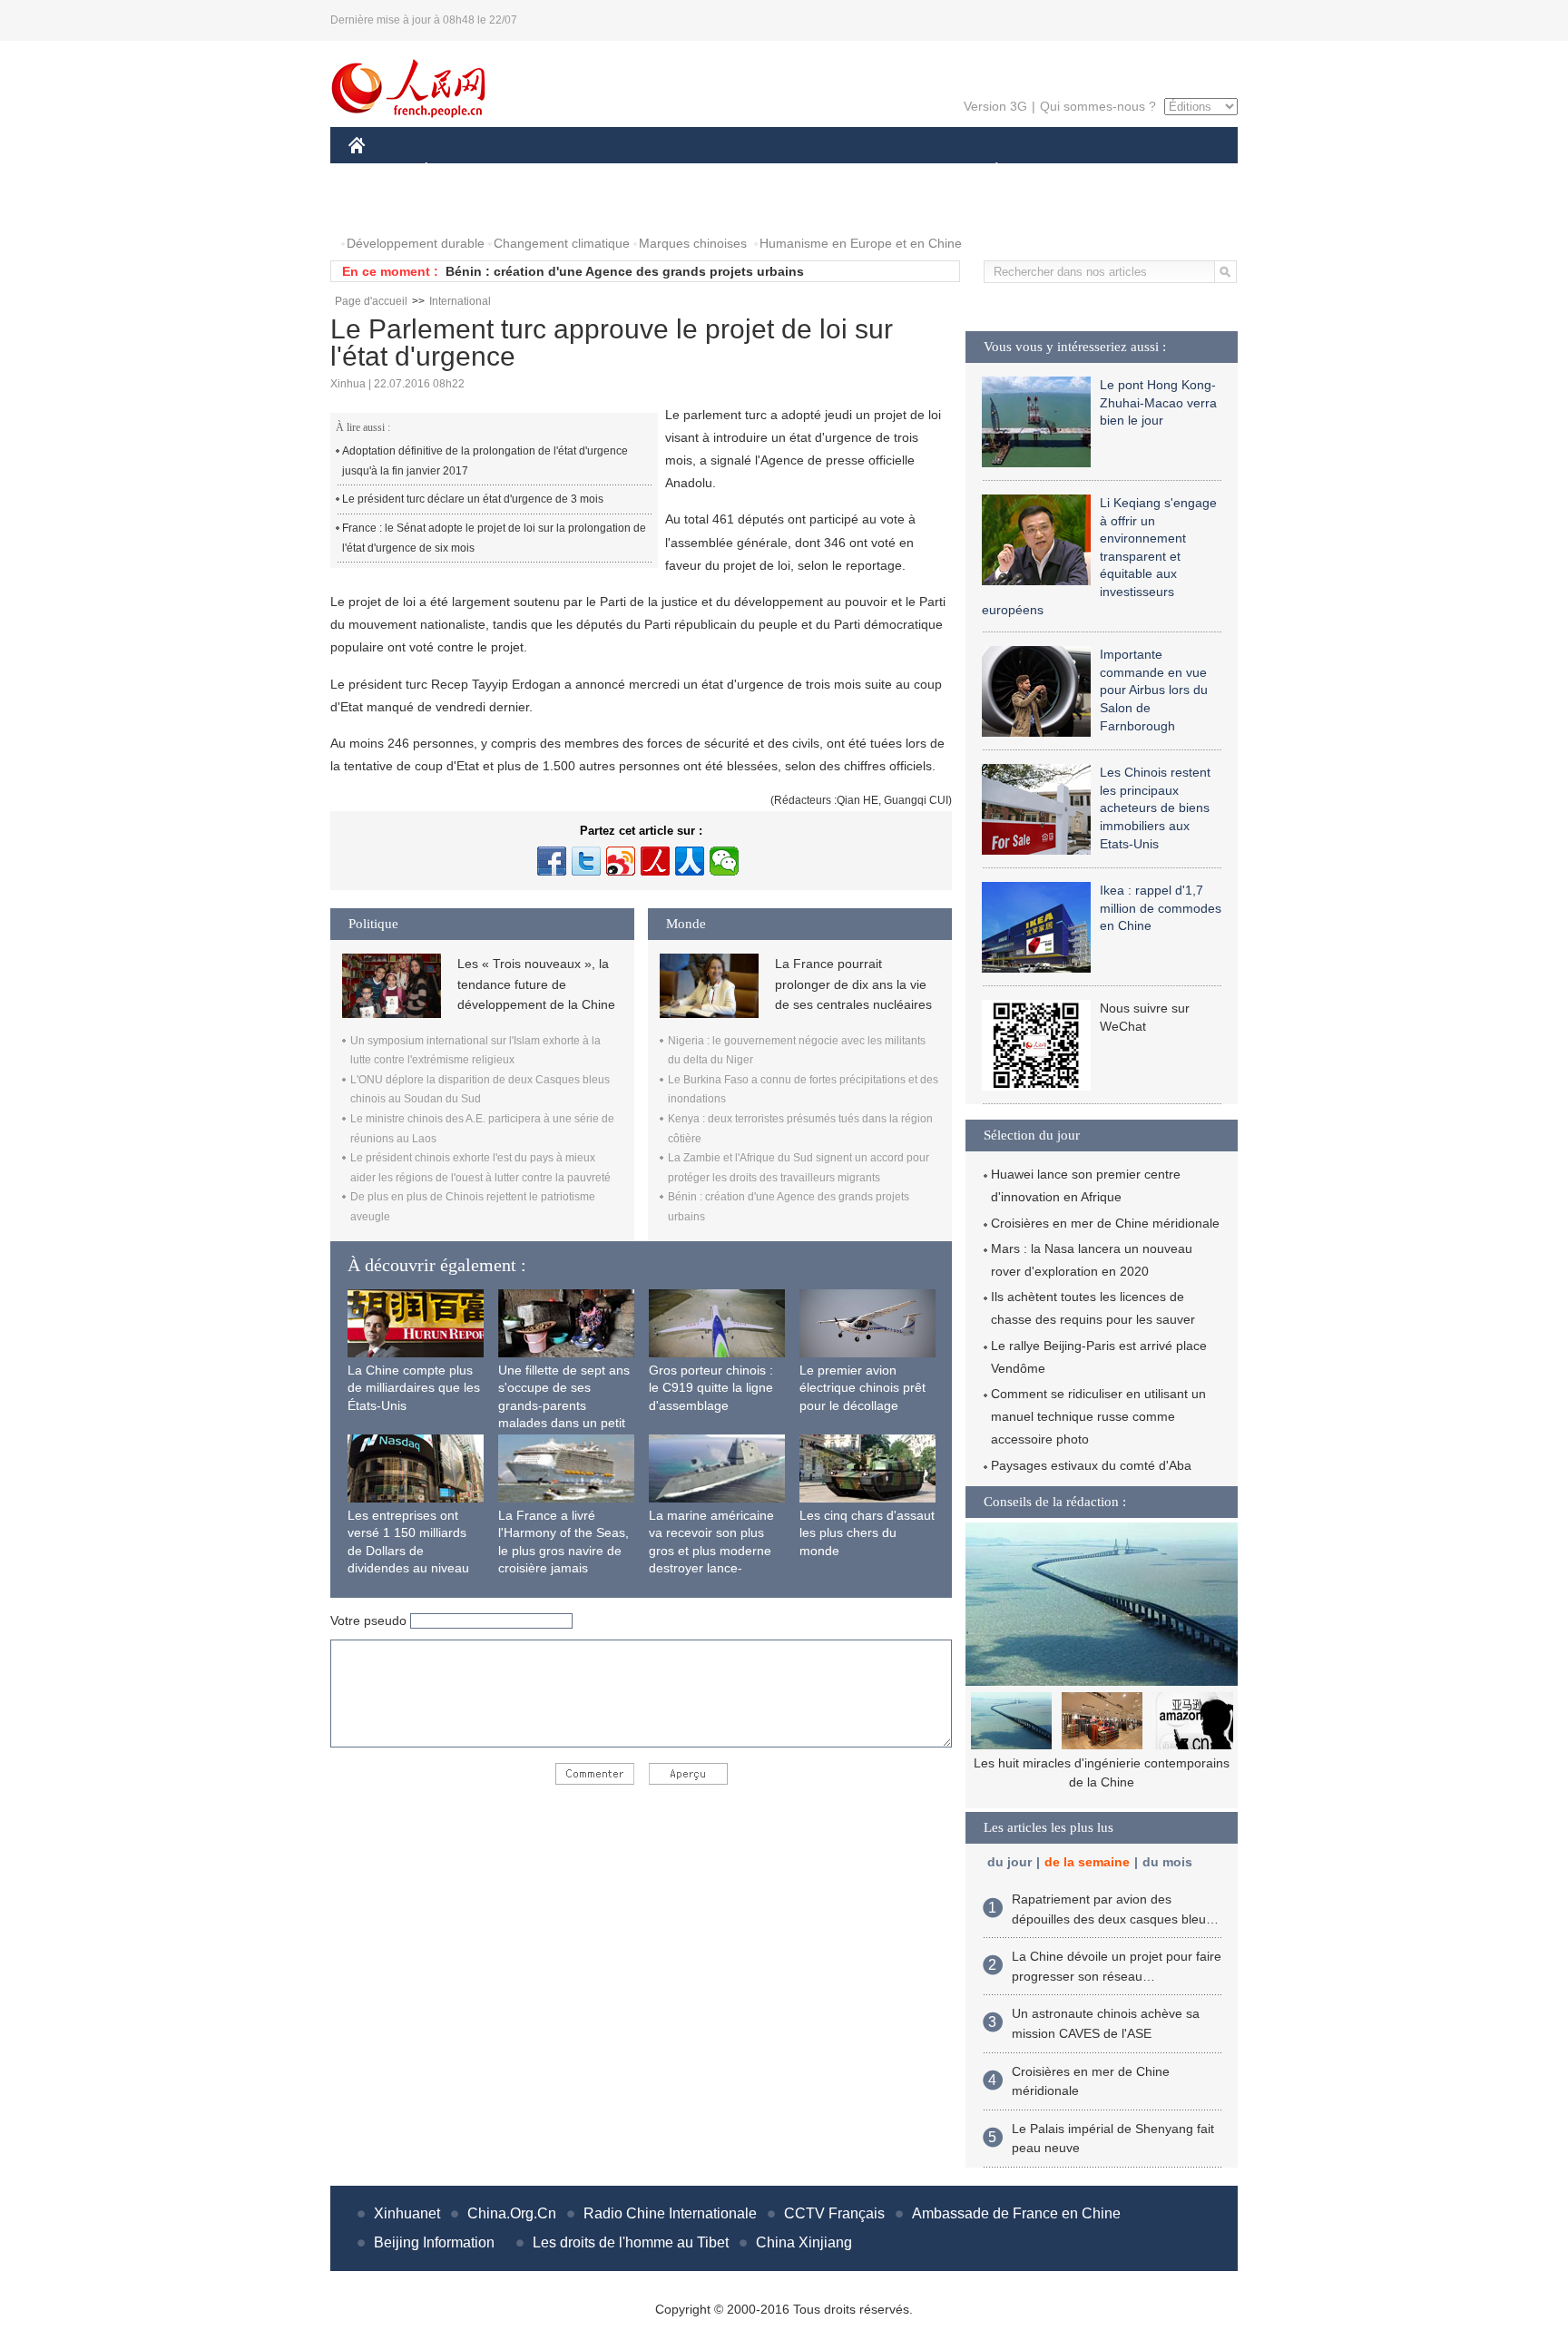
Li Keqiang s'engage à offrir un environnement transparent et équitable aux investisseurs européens (1099, 556)
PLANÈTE (987, 171)
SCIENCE (703, 171)
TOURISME (1139, 171)
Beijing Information (434, 2242)
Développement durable (416, 243)
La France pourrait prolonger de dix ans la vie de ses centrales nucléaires (853, 984)
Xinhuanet (407, 2213)
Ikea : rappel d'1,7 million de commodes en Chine (1161, 908)
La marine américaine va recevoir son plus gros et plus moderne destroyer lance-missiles (711, 1551)
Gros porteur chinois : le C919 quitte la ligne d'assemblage (711, 1388)
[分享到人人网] (690, 861)
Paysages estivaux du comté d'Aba (1091, 1465)
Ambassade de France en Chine (1016, 2213)
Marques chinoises (693, 243)
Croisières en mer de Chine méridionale (1105, 1223)
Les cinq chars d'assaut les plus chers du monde (867, 1533)
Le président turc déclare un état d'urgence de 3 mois (473, 499)
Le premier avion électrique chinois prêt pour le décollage (862, 1388)
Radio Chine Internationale (670, 2213)
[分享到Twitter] (586, 861)
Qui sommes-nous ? (1098, 106)
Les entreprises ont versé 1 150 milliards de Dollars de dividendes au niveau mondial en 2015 (408, 1551)
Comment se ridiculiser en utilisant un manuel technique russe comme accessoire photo (1098, 1416)
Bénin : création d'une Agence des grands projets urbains (625, 271)
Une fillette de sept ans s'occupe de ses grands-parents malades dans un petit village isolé (564, 1405)
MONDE (544, 171)
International (460, 301)
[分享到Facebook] (552, 861)
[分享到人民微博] (655, 861)
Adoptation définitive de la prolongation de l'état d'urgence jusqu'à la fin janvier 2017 (485, 461)
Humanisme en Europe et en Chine (861, 243)
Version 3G (995, 106)
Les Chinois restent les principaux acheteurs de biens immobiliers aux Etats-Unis (1155, 808)
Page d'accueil (371, 301)
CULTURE (786, 171)
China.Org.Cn (512, 2213)
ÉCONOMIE (460, 171)
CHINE (380, 171)
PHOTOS (387, 207)
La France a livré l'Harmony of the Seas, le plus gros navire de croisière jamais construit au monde (563, 1551)
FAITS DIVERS (887, 171)
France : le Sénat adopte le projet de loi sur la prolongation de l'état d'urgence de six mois (494, 538)
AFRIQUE (622, 171)
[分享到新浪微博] (621, 861)
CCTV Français (834, 2213)
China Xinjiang (804, 2242)
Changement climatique (562, 243)
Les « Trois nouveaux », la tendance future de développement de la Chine (536, 984)
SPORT (1061, 171)
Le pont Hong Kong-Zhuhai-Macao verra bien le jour (1158, 402)
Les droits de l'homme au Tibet (631, 2242)
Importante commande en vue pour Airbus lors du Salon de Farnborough (1154, 690)
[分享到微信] (724, 861)
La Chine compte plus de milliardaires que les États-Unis (414, 1388)
